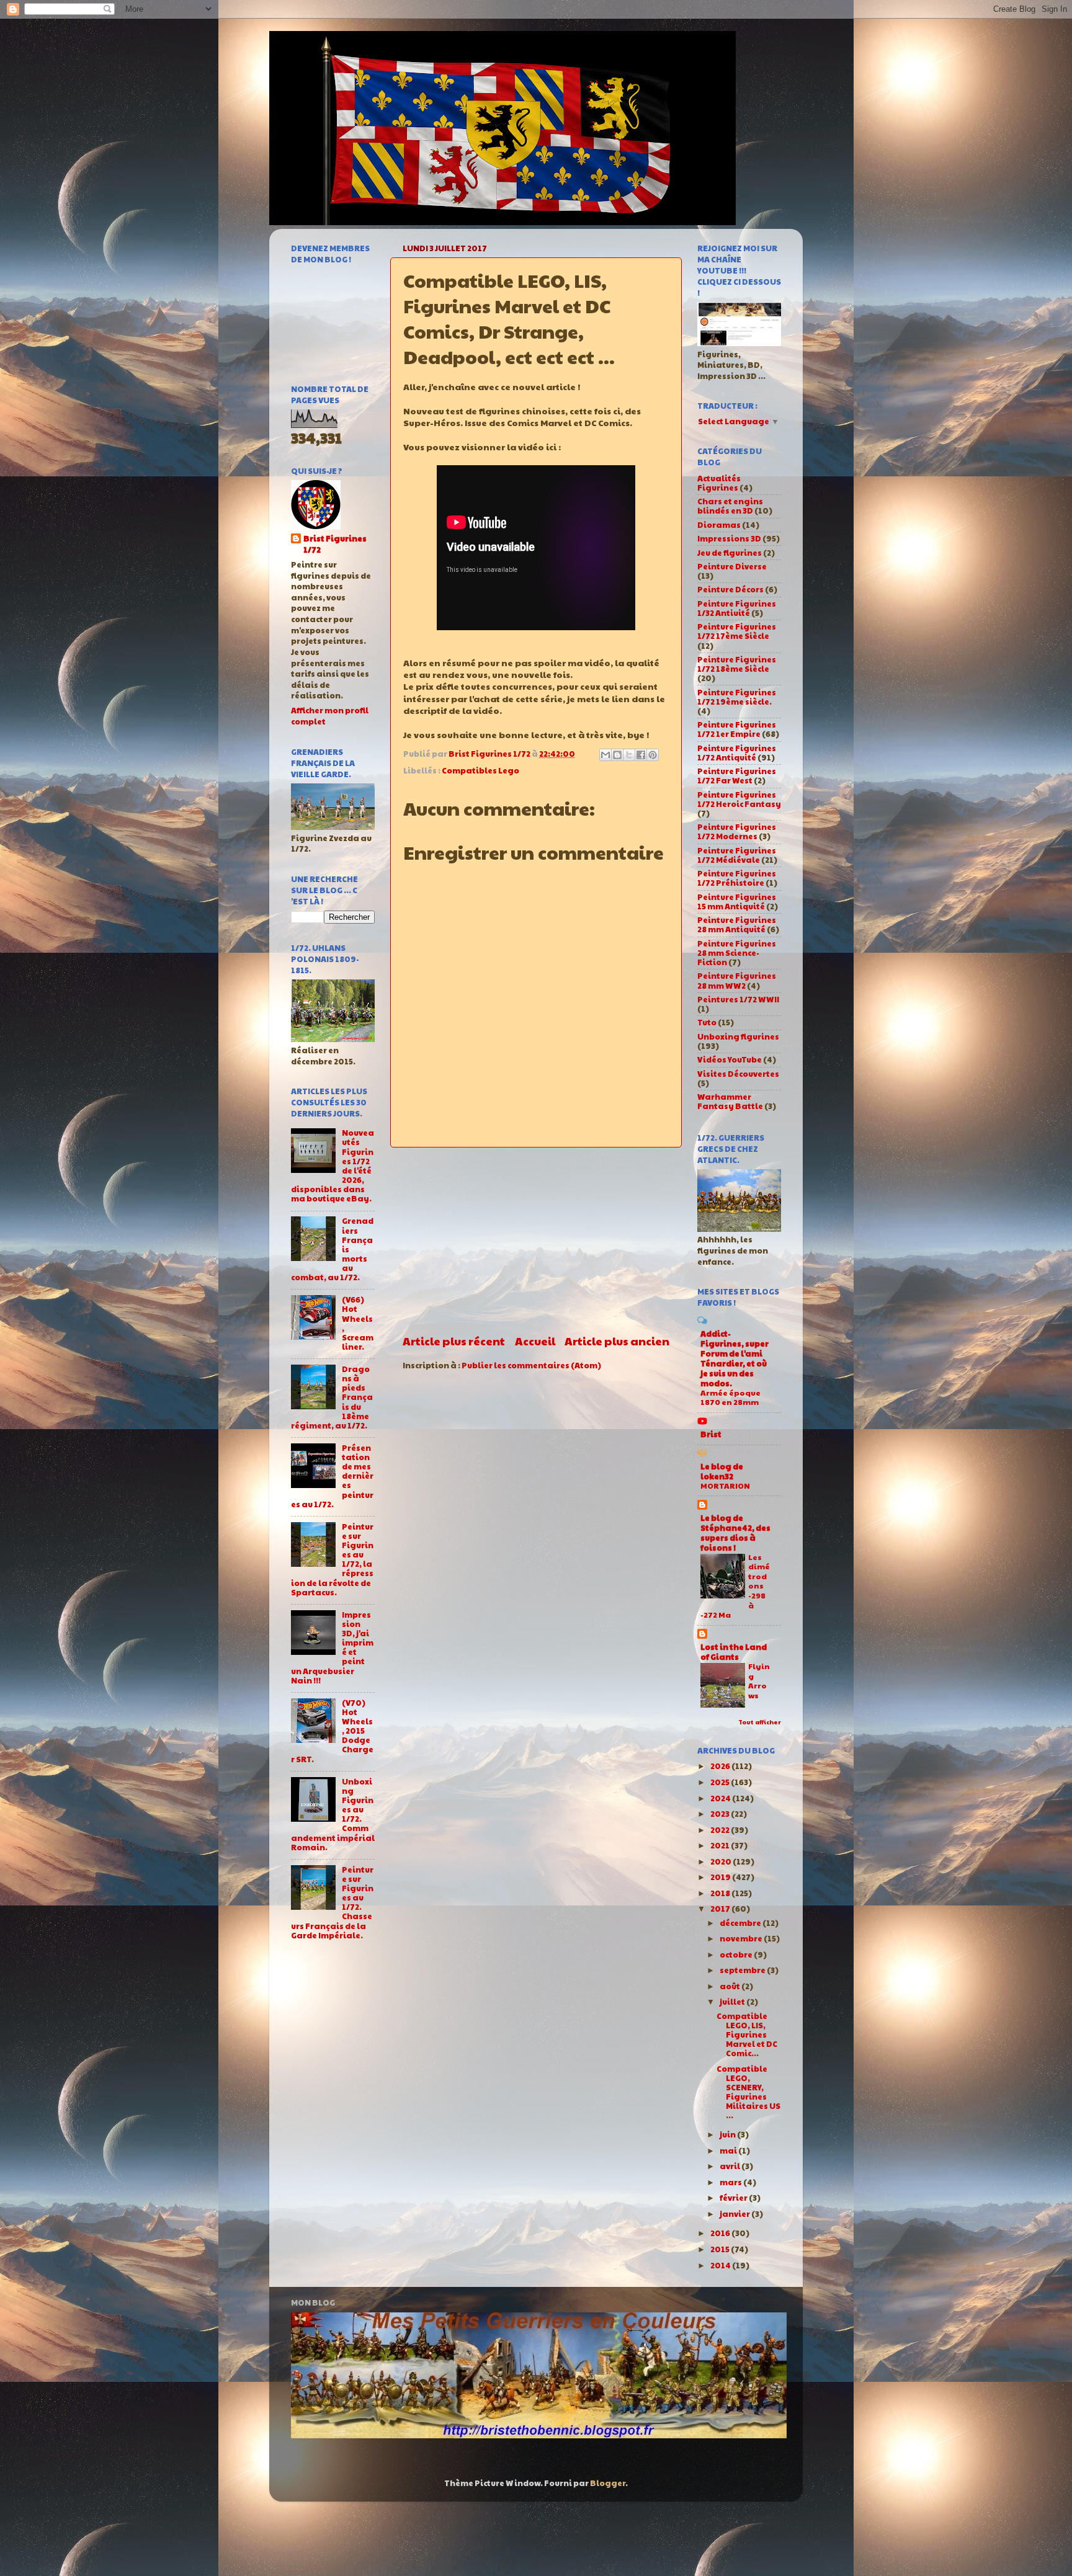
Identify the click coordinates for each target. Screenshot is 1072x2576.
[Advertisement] (536, 1241)
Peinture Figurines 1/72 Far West (737, 776)
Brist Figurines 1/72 (335, 544)
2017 (721, 1909)
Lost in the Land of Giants (734, 1652)
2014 (721, 2265)
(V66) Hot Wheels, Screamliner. (358, 1323)
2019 (721, 1877)
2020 (721, 1861)
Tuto (707, 1022)
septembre (743, 1970)
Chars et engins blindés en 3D (730, 506)
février (734, 2198)
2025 (721, 1782)
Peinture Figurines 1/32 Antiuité (737, 608)
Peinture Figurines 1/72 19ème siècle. (737, 697)
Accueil (535, 1341)
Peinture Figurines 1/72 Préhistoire (737, 878)
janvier (735, 2214)
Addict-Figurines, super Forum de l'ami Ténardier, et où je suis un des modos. (735, 1358)
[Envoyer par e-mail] (605, 755)
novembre (742, 1938)
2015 (721, 2249)
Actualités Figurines (719, 483)
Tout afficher (760, 1722)
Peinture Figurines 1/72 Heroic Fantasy (739, 799)
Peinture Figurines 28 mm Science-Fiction (737, 953)
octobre (737, 1954)
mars (731, 2182)
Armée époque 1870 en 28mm (730, 1397)
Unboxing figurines (738, 1036)
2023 (721, 1814)
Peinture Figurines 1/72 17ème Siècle (737, 631)
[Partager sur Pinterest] (653, 755)
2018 (721, 1893)
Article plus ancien (617, 1341)
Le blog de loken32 (722, 1471)
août (730, 1986)
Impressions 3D (729, 538)
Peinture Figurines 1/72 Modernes (737, 831)
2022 (721, 1830)
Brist (711, 1434)
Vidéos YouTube (730, 1059)
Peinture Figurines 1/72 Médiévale (737, 855)
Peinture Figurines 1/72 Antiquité (737, 753)
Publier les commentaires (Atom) (531, 1365)
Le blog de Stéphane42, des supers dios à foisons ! (735, 1533)
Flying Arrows (759, 1681)
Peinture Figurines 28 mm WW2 (737, 980)
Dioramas (719, 525)
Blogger (608, 2483)
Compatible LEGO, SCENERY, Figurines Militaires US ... (748, 2092)
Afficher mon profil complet (330, 716)
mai (729, 2150)
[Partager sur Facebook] (641, 755)
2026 (721, 1766)
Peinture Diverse (732, 566)
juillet (733, 2002)
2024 (721, 1798)
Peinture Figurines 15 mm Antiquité (737, 902)
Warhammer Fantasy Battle (730, 1101)
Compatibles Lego (480, 770)
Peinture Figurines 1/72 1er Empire (737, 729)
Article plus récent (454, 1341)
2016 (721, 2233)
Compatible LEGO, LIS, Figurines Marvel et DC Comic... (747, 2035)
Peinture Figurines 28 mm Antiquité (737, 925)
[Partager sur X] (629, 755)
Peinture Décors (730, 589)
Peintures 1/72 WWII (738, 999)
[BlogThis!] (617, 755)
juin (728, 2134)
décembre (741, 1923)
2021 (721, 1845)
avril (730, 2166)
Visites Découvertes (738, 1074)
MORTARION (725, 1486)
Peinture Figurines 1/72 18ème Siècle (737, 664)
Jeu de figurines (730, 553)
